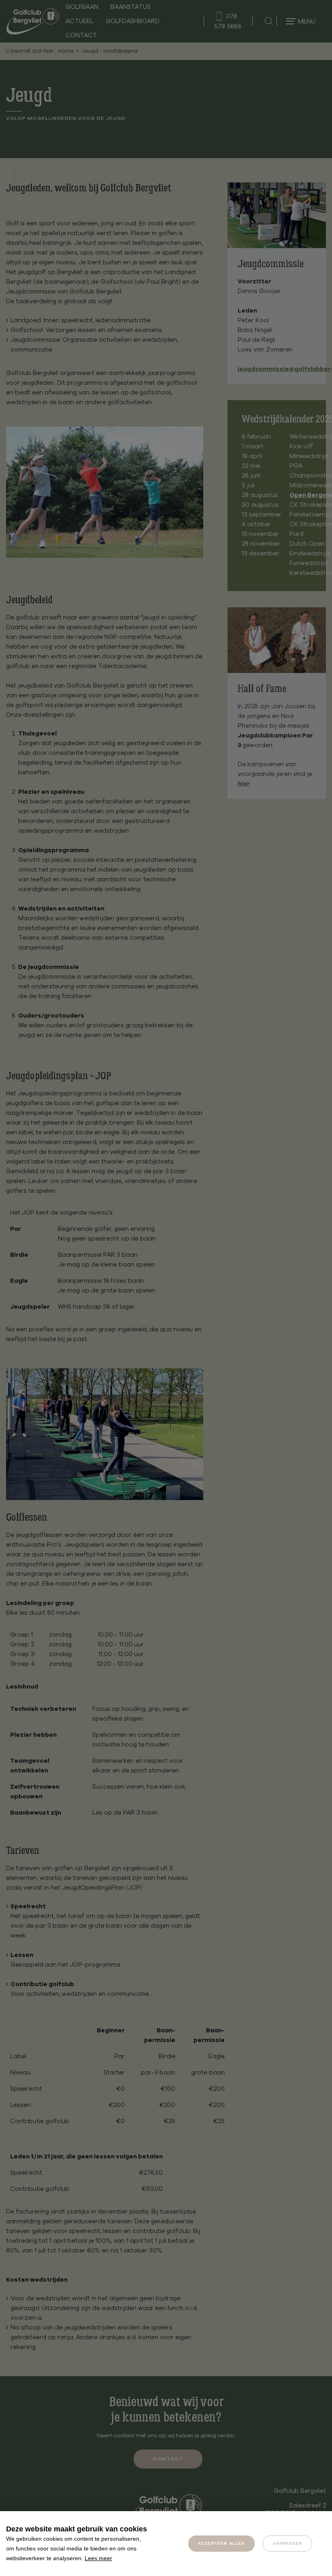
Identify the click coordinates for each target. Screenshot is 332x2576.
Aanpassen (287, 2543)
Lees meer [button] (98, 2558)
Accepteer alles (221, 2543)
